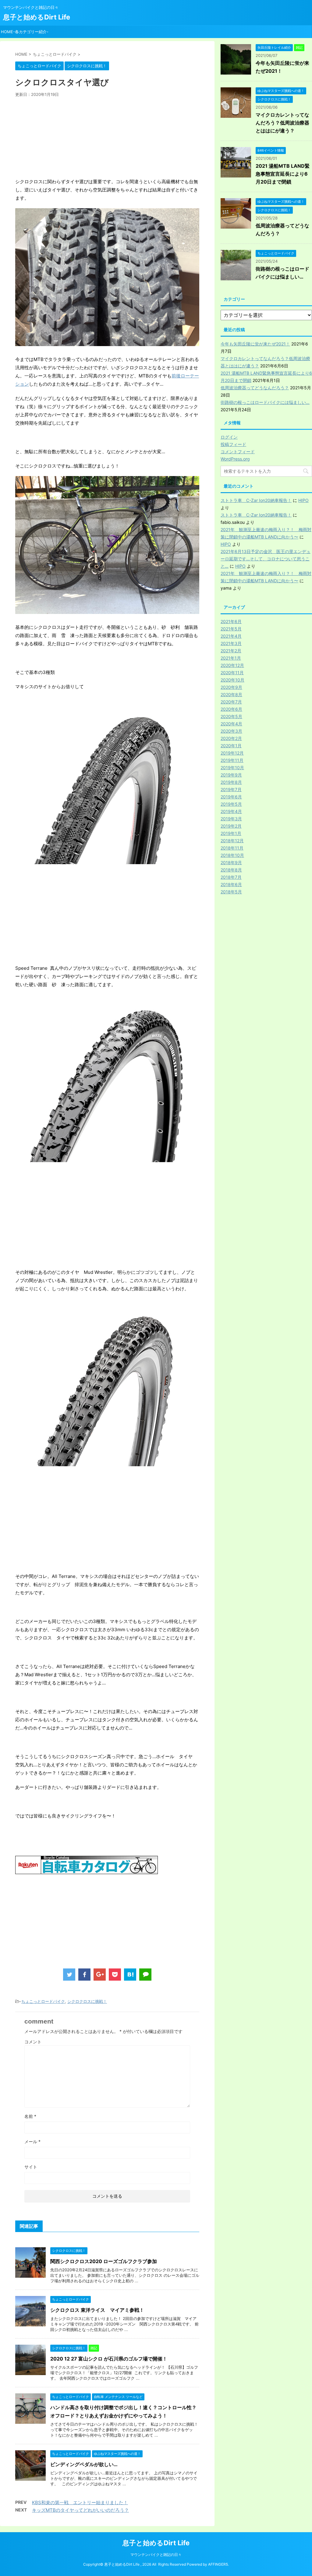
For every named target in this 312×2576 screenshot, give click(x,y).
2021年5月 (231, 629)
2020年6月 (231, 709)
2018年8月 (231, 870)
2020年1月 (231, 746)
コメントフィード (238, 452)
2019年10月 (232, 768)
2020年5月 (231, 716)
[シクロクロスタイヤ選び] (130, 1975)
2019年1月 (231, 833)
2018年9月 (231, 862)
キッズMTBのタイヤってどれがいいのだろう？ (80, 2510)
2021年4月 (231, 636)
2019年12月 (232, 753)
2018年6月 (231, 884)
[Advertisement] (107, 138)
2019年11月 (232, 760)
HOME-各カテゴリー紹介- (25, 32)
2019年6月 (231, 797)
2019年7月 (231, 789)
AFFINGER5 (218, 2564)
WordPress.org (235, 459)
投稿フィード (233, 444)
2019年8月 (231, 782)
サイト (31, 2167)
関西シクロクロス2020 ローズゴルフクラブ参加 (104, 2261)
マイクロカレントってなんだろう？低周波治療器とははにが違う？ (282, 123)
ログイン (229, 437)
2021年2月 (231, 651)
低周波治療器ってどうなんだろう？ (255, 388)
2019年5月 (231, 804)
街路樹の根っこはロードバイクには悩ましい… (265, 402)
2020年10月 (232, 680)
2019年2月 (231, 826)
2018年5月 (231, 892)
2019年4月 (231, 811)
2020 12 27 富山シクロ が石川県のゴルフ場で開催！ (109, 2359)
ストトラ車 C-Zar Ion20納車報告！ (256, 500)
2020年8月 (231, 694)
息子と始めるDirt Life (37, 17)
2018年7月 (231, 877)
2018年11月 (232, 848)
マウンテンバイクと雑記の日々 (156, 2555)
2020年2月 (231, 738)
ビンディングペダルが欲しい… (84, 2464)
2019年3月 (231, 819)
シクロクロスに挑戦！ (87, 2001)
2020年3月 (231, 731)
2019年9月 (231, 775)
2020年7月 (231, 702)
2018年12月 (232, 841)
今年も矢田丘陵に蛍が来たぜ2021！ (255, 344)
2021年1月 (231, 658)
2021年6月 (231, 621)
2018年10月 (232, 855)
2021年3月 (231, 643)
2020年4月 (231, 724)
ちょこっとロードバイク (43, 2001)
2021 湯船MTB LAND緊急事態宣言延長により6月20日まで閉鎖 (283, 174)
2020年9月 (231, 687)
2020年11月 (232, 673)
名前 (30, 2116)
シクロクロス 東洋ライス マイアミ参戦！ (97, 2310)
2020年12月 (232, 665)
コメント (33, 2042)
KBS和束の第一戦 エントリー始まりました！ (80, 2502)
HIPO (303, 500)
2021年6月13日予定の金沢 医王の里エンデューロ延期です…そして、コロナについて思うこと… (266, 559)
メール (32, 2141)
